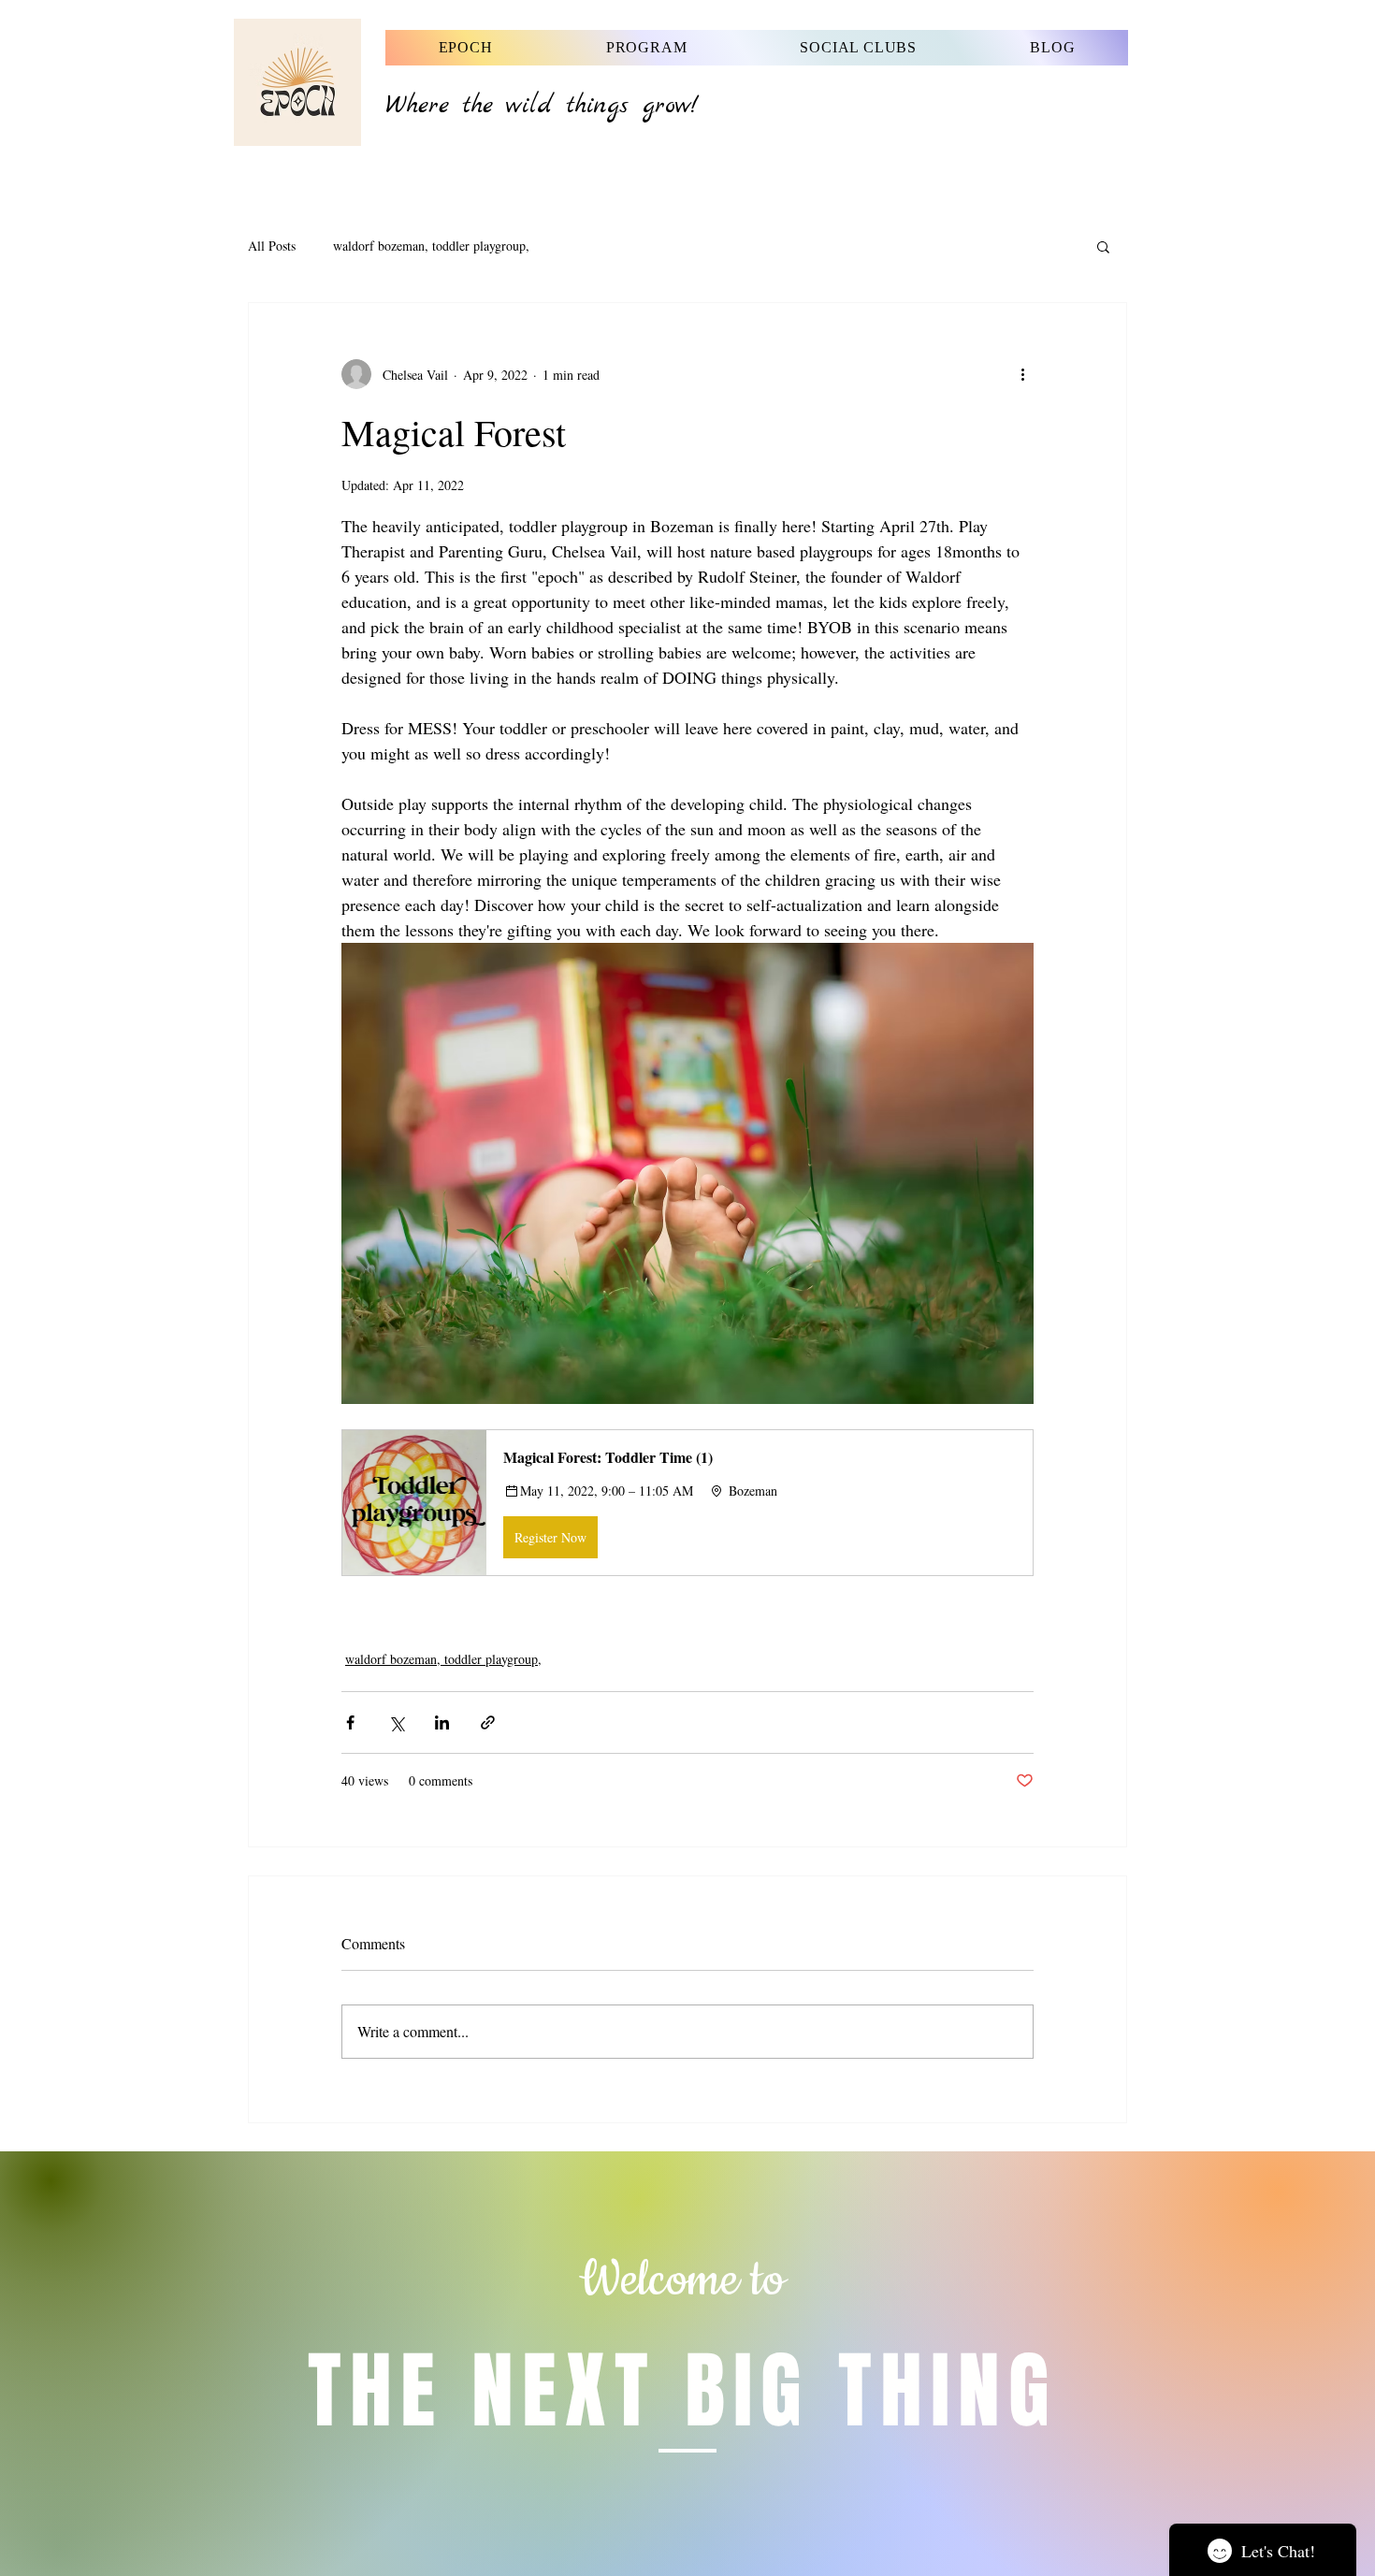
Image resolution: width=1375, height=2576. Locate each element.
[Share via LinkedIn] (442, 1722)
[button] (1103, 246)
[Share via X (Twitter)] (396, 1722)
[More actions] (1022, 374)
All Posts (272, 246)
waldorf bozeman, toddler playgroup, (431, 246)
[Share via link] (488, 1722)
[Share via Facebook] (350, 1722)
